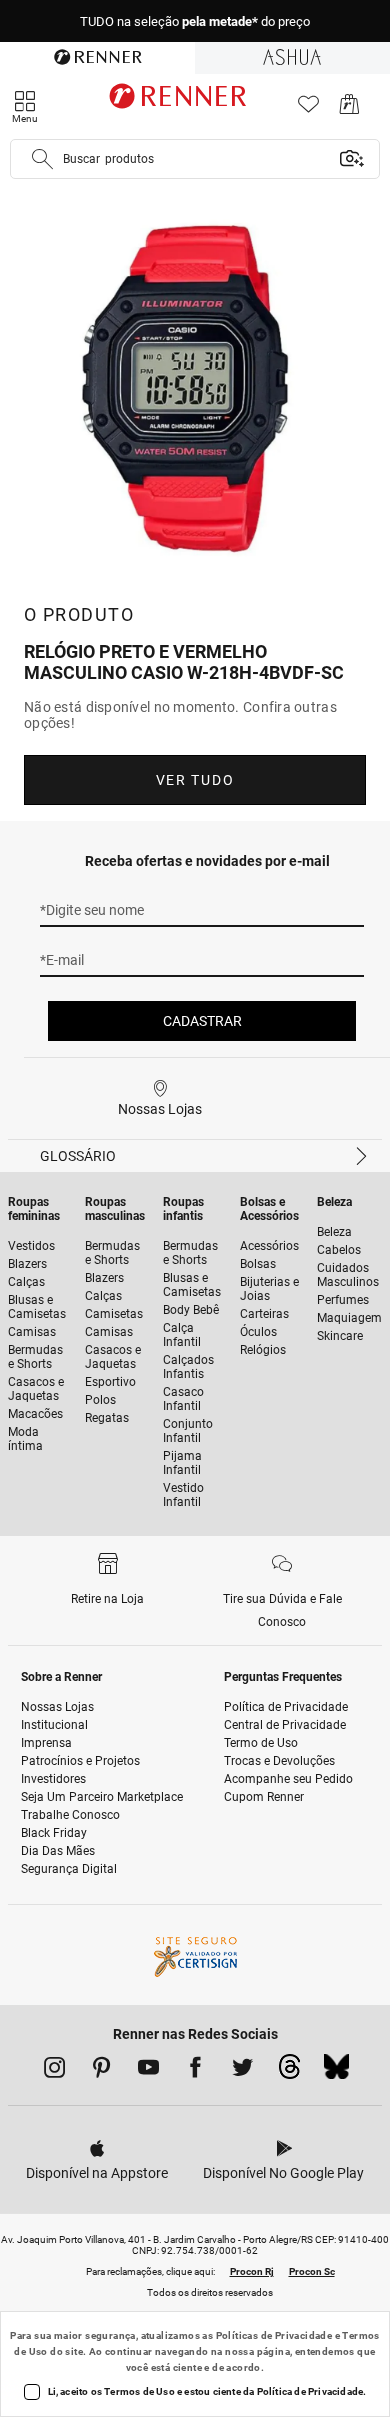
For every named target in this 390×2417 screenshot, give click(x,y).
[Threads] (289, 2072)
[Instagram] (54, 2071)
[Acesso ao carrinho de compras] (349, 109)
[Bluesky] (336, 2072)
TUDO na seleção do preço (195, 21)
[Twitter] (242, 2071)
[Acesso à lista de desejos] (308, 109)
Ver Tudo (195, 780)
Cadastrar (202, 1021)
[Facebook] (195, 2071)
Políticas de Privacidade (274, 2335)
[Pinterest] (101, 2071)
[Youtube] (148, 2071)
